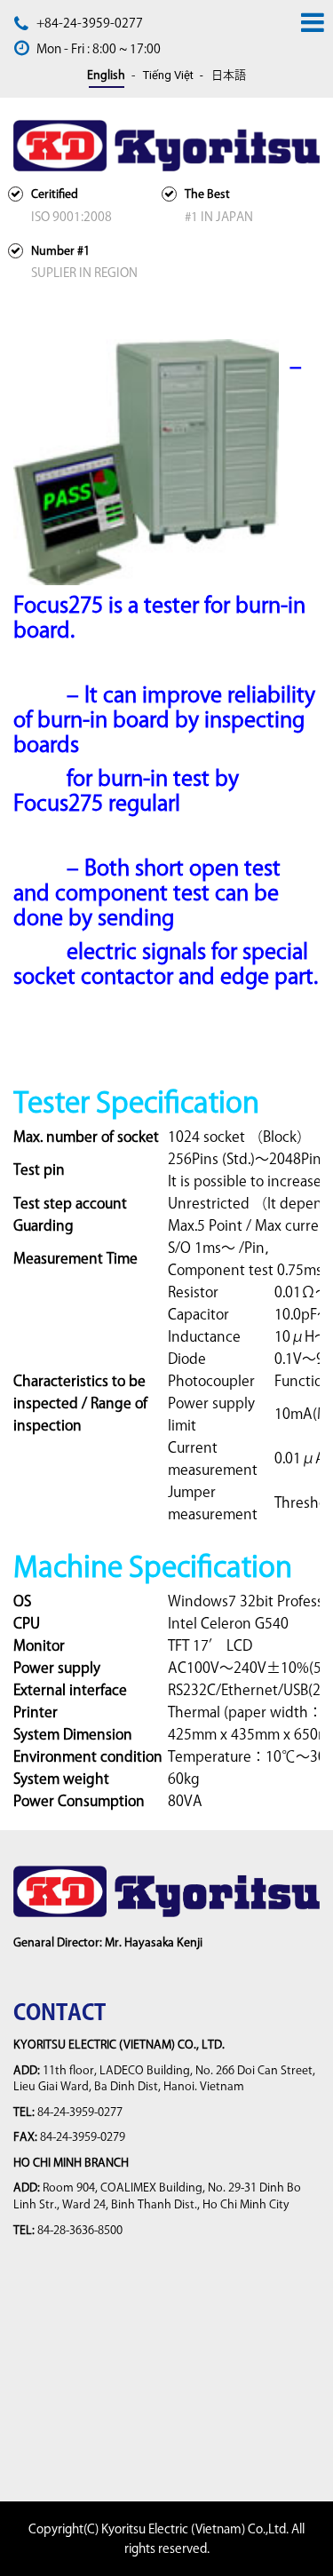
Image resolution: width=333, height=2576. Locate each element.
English (106, 75)
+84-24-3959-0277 (90, 23)
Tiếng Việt (168, 75)
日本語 (229, 75)
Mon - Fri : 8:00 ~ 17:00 (99, 49)
